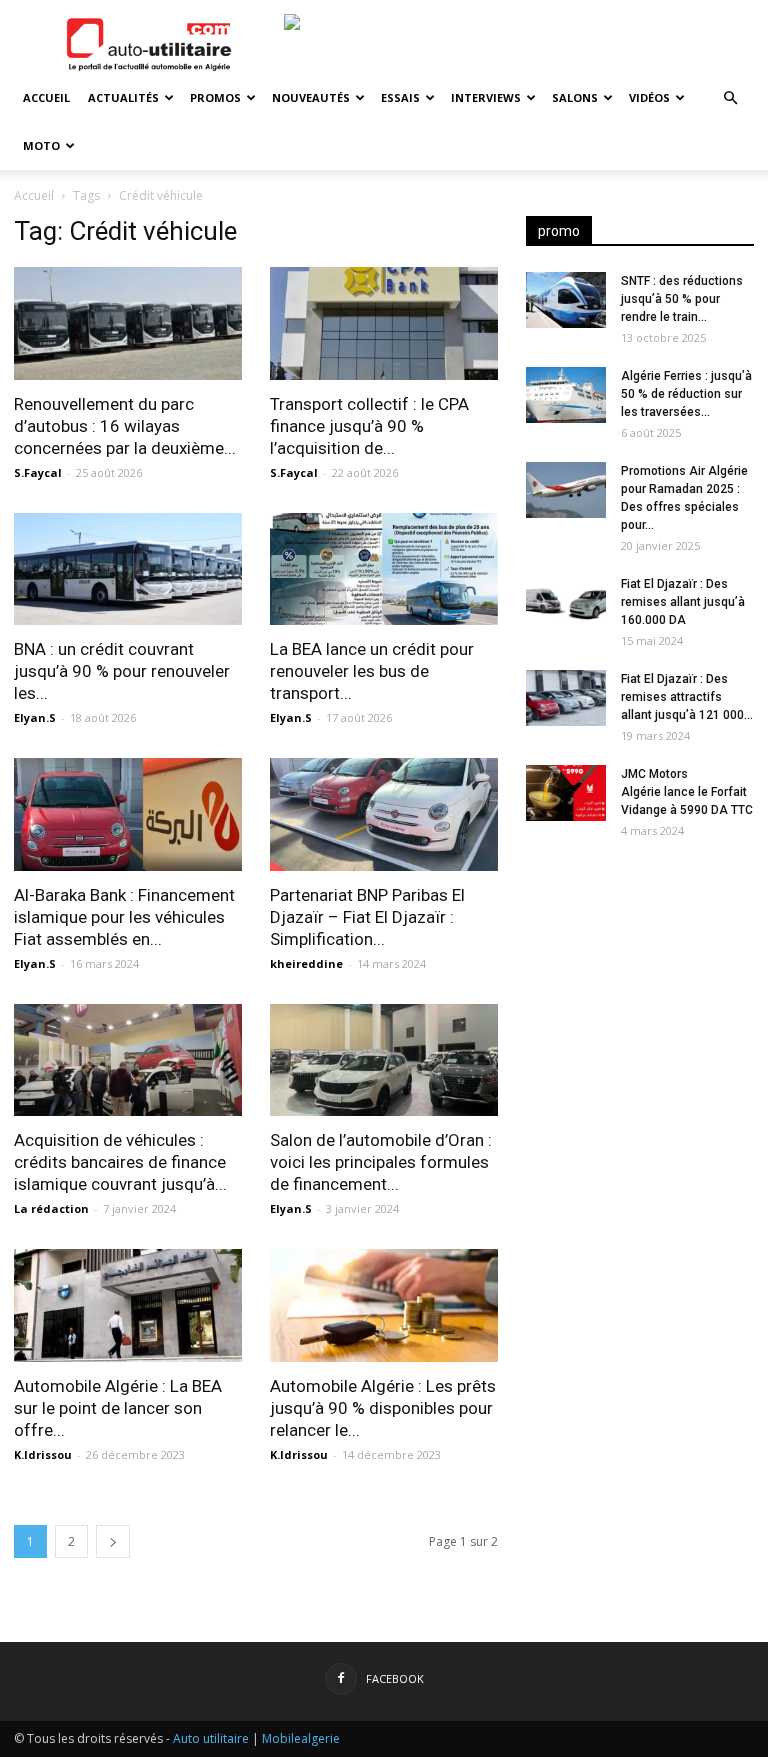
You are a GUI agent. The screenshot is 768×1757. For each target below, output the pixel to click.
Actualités (123, 97)
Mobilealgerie (301, 1738)
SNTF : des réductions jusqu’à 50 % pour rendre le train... (682, 299)
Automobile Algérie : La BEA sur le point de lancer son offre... (118, 1408)
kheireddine (306, 963)
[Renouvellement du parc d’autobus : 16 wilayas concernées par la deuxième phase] (128, 323)
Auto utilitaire (211, 1738)
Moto (41, 145)
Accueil (46, 97)
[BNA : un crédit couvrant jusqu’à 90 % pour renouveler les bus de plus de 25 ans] (128, 569)
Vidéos (649, 97)
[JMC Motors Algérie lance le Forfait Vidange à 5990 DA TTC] (566, 793)
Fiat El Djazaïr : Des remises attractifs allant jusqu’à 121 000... (687, 697)
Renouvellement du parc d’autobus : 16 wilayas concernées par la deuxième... (125, 426)
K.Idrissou (43, 1454)
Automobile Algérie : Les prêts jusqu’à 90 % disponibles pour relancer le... (383, 1408)
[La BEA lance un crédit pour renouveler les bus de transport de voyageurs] (384, 569)
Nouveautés (311, 97)
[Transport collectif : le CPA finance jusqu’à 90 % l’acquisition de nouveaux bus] (384, 323)
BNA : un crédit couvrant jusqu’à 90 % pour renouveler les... (122, 671)
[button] (730, 98)
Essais (400, 97)
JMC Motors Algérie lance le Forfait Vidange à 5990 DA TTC (687, 792)
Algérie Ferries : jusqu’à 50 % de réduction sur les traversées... (686, 394)
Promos (215, 97)
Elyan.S (35, 717)
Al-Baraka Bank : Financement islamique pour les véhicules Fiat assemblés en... (124, 917)
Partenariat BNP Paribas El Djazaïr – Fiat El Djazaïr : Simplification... (367, 917)
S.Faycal (38, 472)
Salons (575, 97)
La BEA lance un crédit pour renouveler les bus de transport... (372, 671)
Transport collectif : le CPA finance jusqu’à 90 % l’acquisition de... (369, 426)
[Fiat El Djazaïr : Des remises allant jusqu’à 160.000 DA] (566, 603)
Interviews (486, 97)
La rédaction (51, 1208)
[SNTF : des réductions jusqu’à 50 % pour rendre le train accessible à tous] (566, 300)
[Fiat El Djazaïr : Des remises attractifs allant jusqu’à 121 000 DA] (566, 698)
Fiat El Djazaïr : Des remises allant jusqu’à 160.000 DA (683, 602)
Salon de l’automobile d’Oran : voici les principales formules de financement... (381, 1162)
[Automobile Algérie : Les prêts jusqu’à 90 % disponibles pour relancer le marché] (384, 1305)
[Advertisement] (640, 982)
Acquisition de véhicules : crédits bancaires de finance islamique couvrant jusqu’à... (120, 1162)
